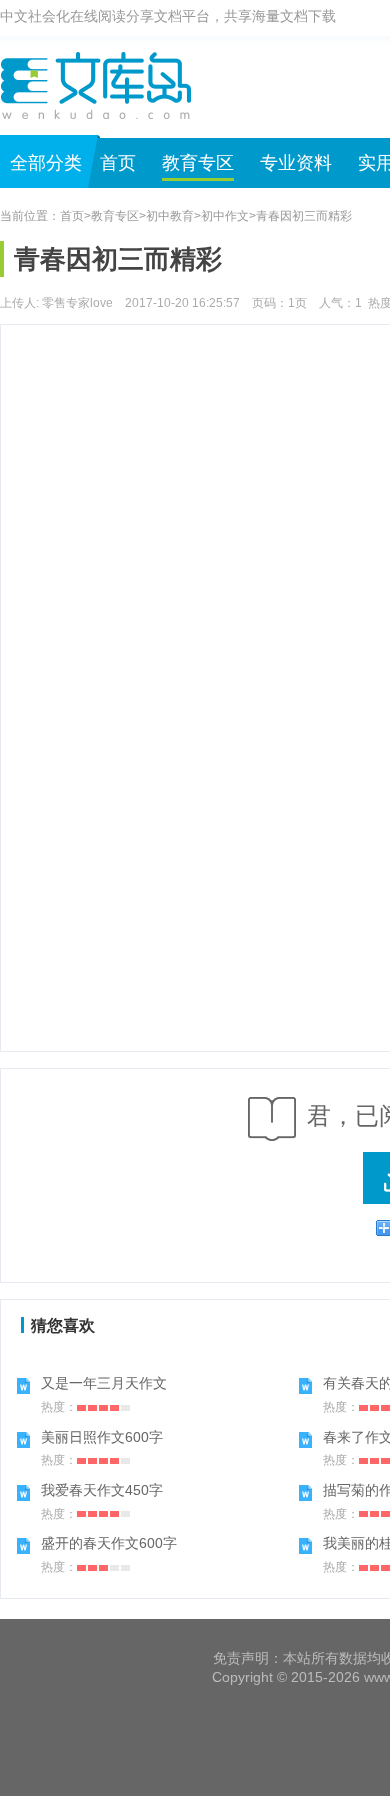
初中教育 (170, 216)
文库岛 (103, 85)
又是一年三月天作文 (104, 1383)
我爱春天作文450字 (102, 1490)
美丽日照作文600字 (102, 1437)
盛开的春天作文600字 (109, 1543)
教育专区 (198, 163)
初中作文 (225, 216)
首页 (118, 163)
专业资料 (296, 163)
